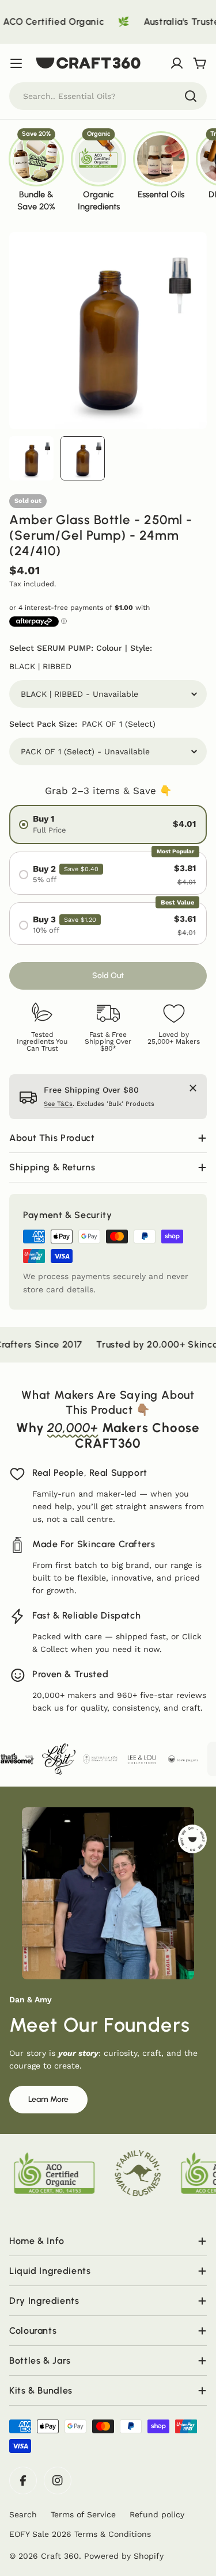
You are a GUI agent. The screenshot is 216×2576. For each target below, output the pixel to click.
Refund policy (157, 2514)
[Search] (191, 96)
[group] (36, 171)
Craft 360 (60, 2556)
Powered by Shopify (124, 2556)
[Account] (177, 63)
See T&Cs (58, 1104)
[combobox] (108, 96)
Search (23, 2514)
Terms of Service (83, 2514)
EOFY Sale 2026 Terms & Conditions (80, 2534)
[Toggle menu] (16, 63)
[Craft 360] (26, 1759)
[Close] (193, 1088)
